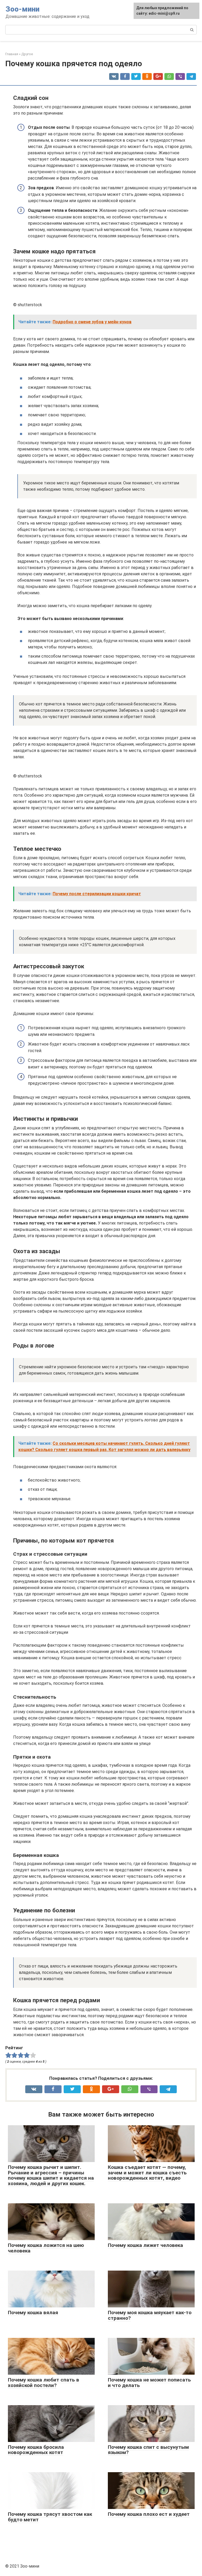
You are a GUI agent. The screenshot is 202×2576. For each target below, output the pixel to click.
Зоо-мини (22, 9)
